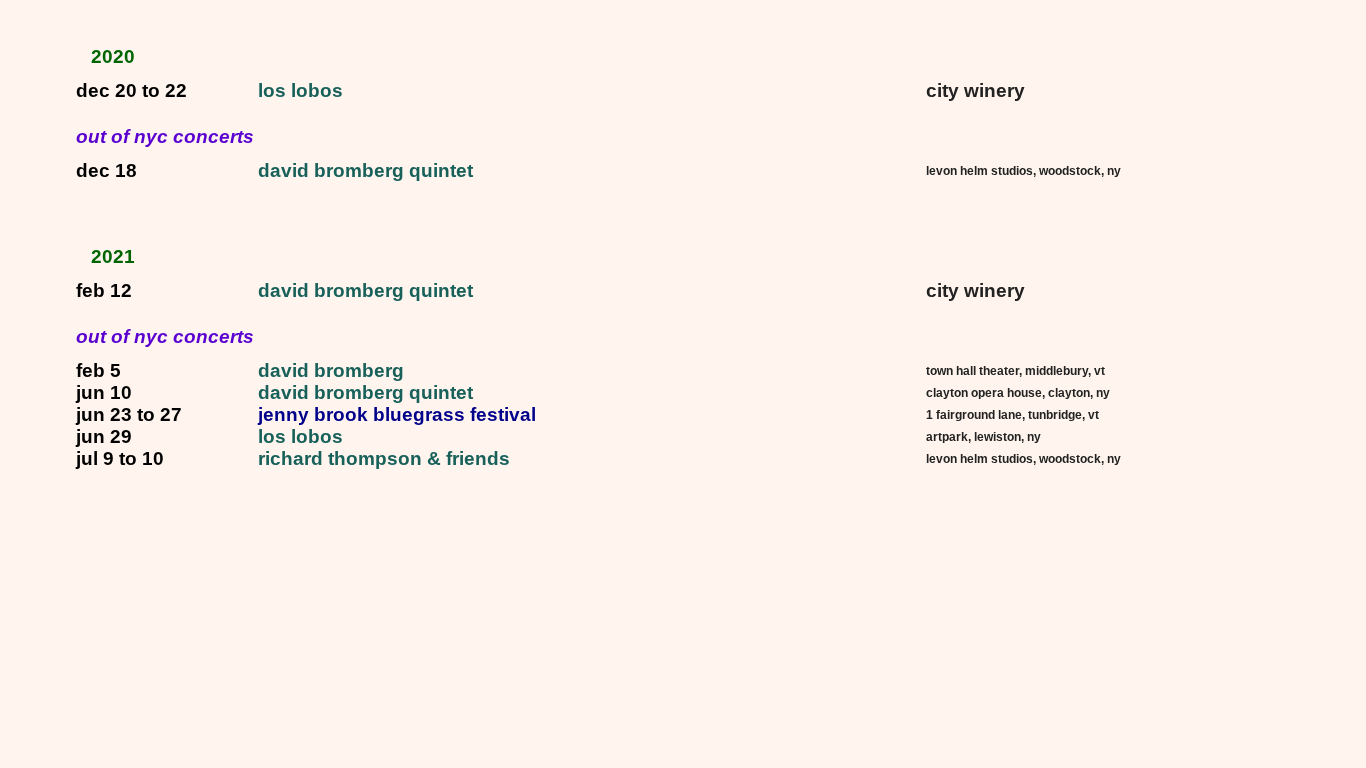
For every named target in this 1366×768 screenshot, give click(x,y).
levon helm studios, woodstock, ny (1023, 171)
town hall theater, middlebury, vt (1015, 371)
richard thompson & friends (384, 458)
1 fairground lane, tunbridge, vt (1012, 415)
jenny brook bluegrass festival (397, 414)
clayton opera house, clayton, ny (1018, 393)
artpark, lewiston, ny (983, 437)
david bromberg (331, 370)
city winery (975, 90)
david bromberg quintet (365, 170)
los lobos (300, 90)
